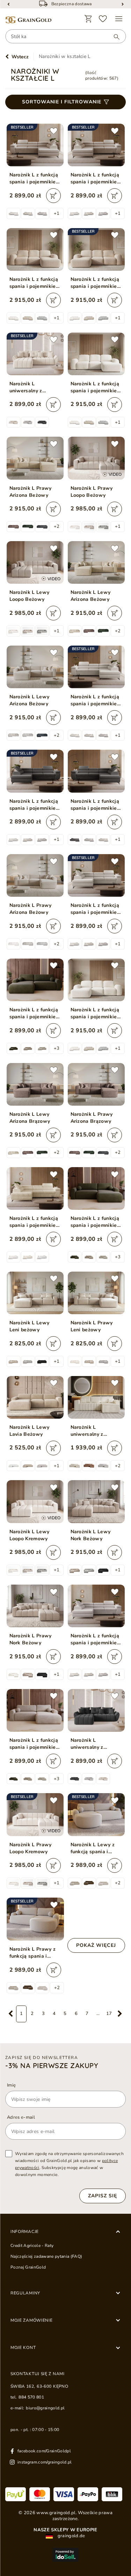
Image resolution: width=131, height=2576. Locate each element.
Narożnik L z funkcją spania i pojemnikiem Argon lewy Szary (96, 1639)
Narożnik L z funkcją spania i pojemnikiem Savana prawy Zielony (96, 1222)
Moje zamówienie (32, 2320)
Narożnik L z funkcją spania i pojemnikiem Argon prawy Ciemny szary (96, 805)
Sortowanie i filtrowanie (62, 102)
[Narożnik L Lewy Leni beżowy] (35, 1293)
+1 (57, 213)
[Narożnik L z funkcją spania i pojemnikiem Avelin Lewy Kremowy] (96, 980)
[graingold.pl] (28, 20)
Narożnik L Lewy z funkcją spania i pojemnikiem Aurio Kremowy (93, 1848)
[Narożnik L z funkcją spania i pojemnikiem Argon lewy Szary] (96, 1606)
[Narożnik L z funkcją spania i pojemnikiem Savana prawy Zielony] (96, 1188)
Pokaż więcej (96, 1945)
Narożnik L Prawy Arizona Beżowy (31, 492)
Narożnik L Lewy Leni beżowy (30, 1326)
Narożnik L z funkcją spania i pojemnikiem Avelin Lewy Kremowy (96, 1013)
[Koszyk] (88, 19)
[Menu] (119, 19)
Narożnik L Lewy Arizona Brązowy (30, 1118)
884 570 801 (31, 2397)
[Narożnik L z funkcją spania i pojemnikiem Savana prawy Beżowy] (35, 1710)
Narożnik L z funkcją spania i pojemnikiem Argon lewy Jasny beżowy (96, 909)
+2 (57, 526)
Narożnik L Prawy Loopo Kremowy (31, 1848)
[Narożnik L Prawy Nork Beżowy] (35, 1606)
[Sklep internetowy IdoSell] (65, 2555)
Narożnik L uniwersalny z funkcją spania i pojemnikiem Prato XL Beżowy (93, 1431)
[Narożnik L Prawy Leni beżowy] (96, 1293)
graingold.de (71, 2536)
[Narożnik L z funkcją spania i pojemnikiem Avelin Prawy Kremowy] (96, 354)
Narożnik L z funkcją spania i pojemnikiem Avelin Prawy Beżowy (35, 283)
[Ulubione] (103, 19)
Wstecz (20, 57)
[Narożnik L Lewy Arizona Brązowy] (35, 1084)
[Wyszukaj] (113, 37)
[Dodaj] (53, 196)
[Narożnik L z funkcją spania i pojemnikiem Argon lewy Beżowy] (35, 1188)
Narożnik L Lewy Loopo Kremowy (30, 1535)
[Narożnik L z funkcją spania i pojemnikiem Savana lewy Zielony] (35, 980)
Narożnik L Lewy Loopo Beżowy (30, 596)
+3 (57, 1048)
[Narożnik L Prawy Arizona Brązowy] (96, 1084)
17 (109, 2014)
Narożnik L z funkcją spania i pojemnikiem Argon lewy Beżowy (96, 179)
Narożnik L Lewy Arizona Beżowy (91, 596)
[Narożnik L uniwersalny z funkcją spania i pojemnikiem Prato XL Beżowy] (96, 1397)
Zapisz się (103, 2196)
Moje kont (23, 2348)
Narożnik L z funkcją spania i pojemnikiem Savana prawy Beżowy (35, 1744)
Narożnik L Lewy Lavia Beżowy (30, 1431)
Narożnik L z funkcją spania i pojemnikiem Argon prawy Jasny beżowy (96, 700)
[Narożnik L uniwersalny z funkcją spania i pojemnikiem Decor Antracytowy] (96, 1710)
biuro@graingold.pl (45, 2408)
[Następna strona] (120, 2014)
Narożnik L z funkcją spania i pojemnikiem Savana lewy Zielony (35, 1013)
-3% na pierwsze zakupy (52, 2066)
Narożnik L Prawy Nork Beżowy (31, 1639)
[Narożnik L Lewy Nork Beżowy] (96, 1501)
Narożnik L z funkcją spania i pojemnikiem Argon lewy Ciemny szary (35, 805)
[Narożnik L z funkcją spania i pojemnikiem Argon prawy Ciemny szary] (96, 771)
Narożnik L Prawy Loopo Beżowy (92, 492)
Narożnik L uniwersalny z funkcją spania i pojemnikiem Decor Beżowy (33, 387)
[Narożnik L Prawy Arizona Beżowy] (35, 458)
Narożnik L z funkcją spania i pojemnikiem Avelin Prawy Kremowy (96, 387)
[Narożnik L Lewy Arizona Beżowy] (96, 562)
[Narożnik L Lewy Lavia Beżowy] (35, 1397)
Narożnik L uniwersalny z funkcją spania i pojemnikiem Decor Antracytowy (94, 1744)
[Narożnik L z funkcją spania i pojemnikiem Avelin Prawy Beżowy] (35, 249)
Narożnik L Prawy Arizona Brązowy (92, 1118)
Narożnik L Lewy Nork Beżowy (91, 1535)
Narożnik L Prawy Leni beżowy (92, 1326)
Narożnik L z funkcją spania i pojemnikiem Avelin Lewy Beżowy (96, 283)
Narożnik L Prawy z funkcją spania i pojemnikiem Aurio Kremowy (33, 1953)
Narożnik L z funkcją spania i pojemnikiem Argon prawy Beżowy (35, 179)
